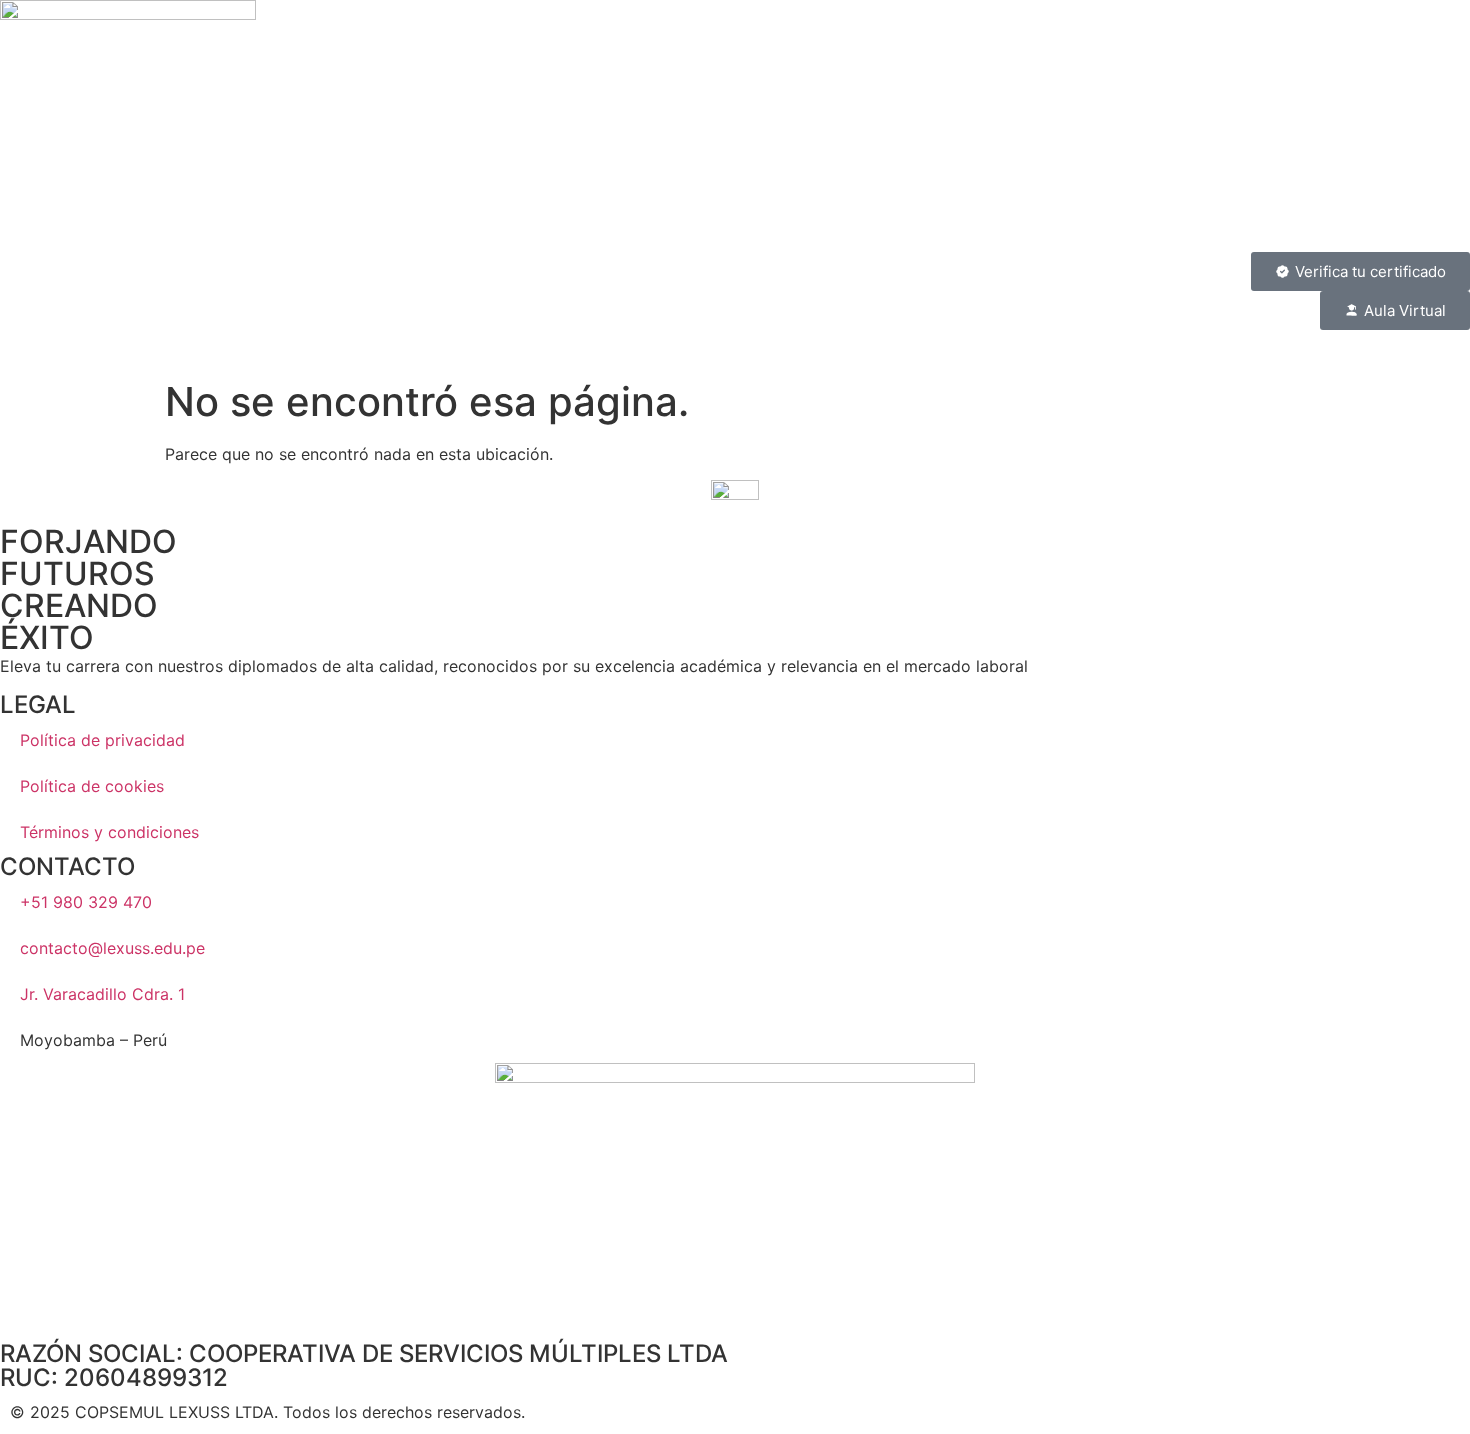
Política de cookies (92, 786)
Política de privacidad (102, 740)
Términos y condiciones (109, 832)
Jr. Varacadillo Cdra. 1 (102, 994)
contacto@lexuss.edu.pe (112, 948)
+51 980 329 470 (86, 902)
